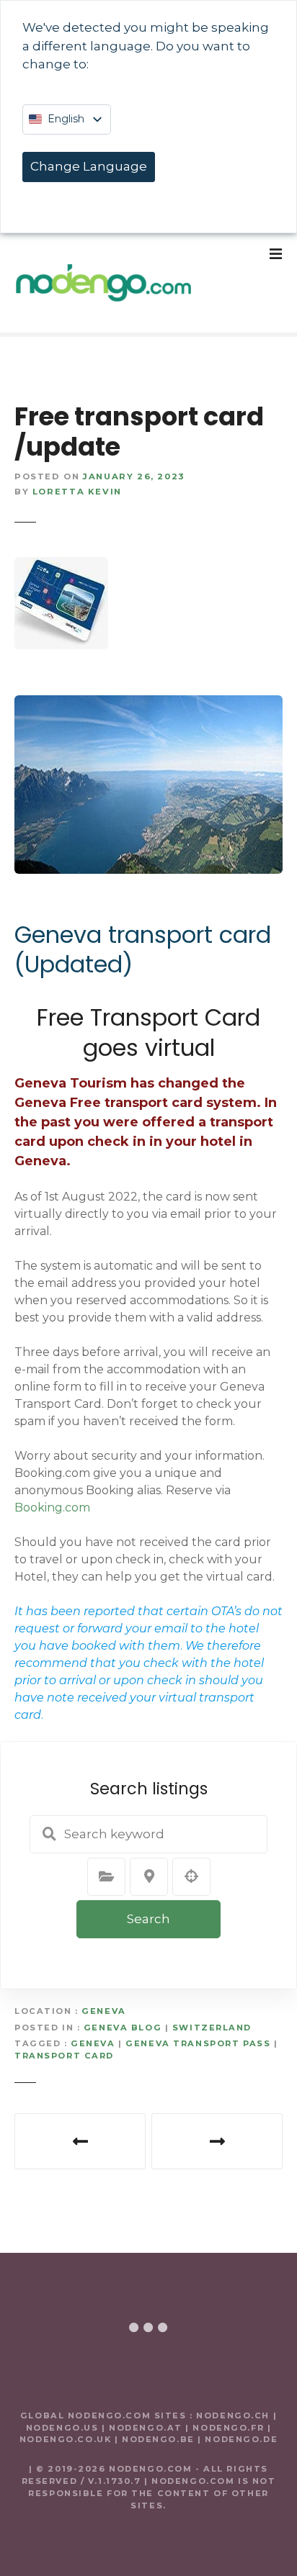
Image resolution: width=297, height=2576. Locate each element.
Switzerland (212, 2028)
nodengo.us (62, 2428)
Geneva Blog (123, 2028)
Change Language (89, 166)
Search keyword (49, 1834)
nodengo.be (158, 2439)
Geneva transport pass (198, 2043)
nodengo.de (241, 2439)
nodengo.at (147, 2428)
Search (148, 1919)
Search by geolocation (192, 1876)
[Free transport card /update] (61, 565)
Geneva (103, 2011)
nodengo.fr (228, 2428)
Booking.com (52, 1508)
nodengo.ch (233, 2415)
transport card (64, 2056)
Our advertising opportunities (217, 2141)
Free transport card (80, 2141)
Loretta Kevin (77, 492)
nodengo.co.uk (65, 2439)
